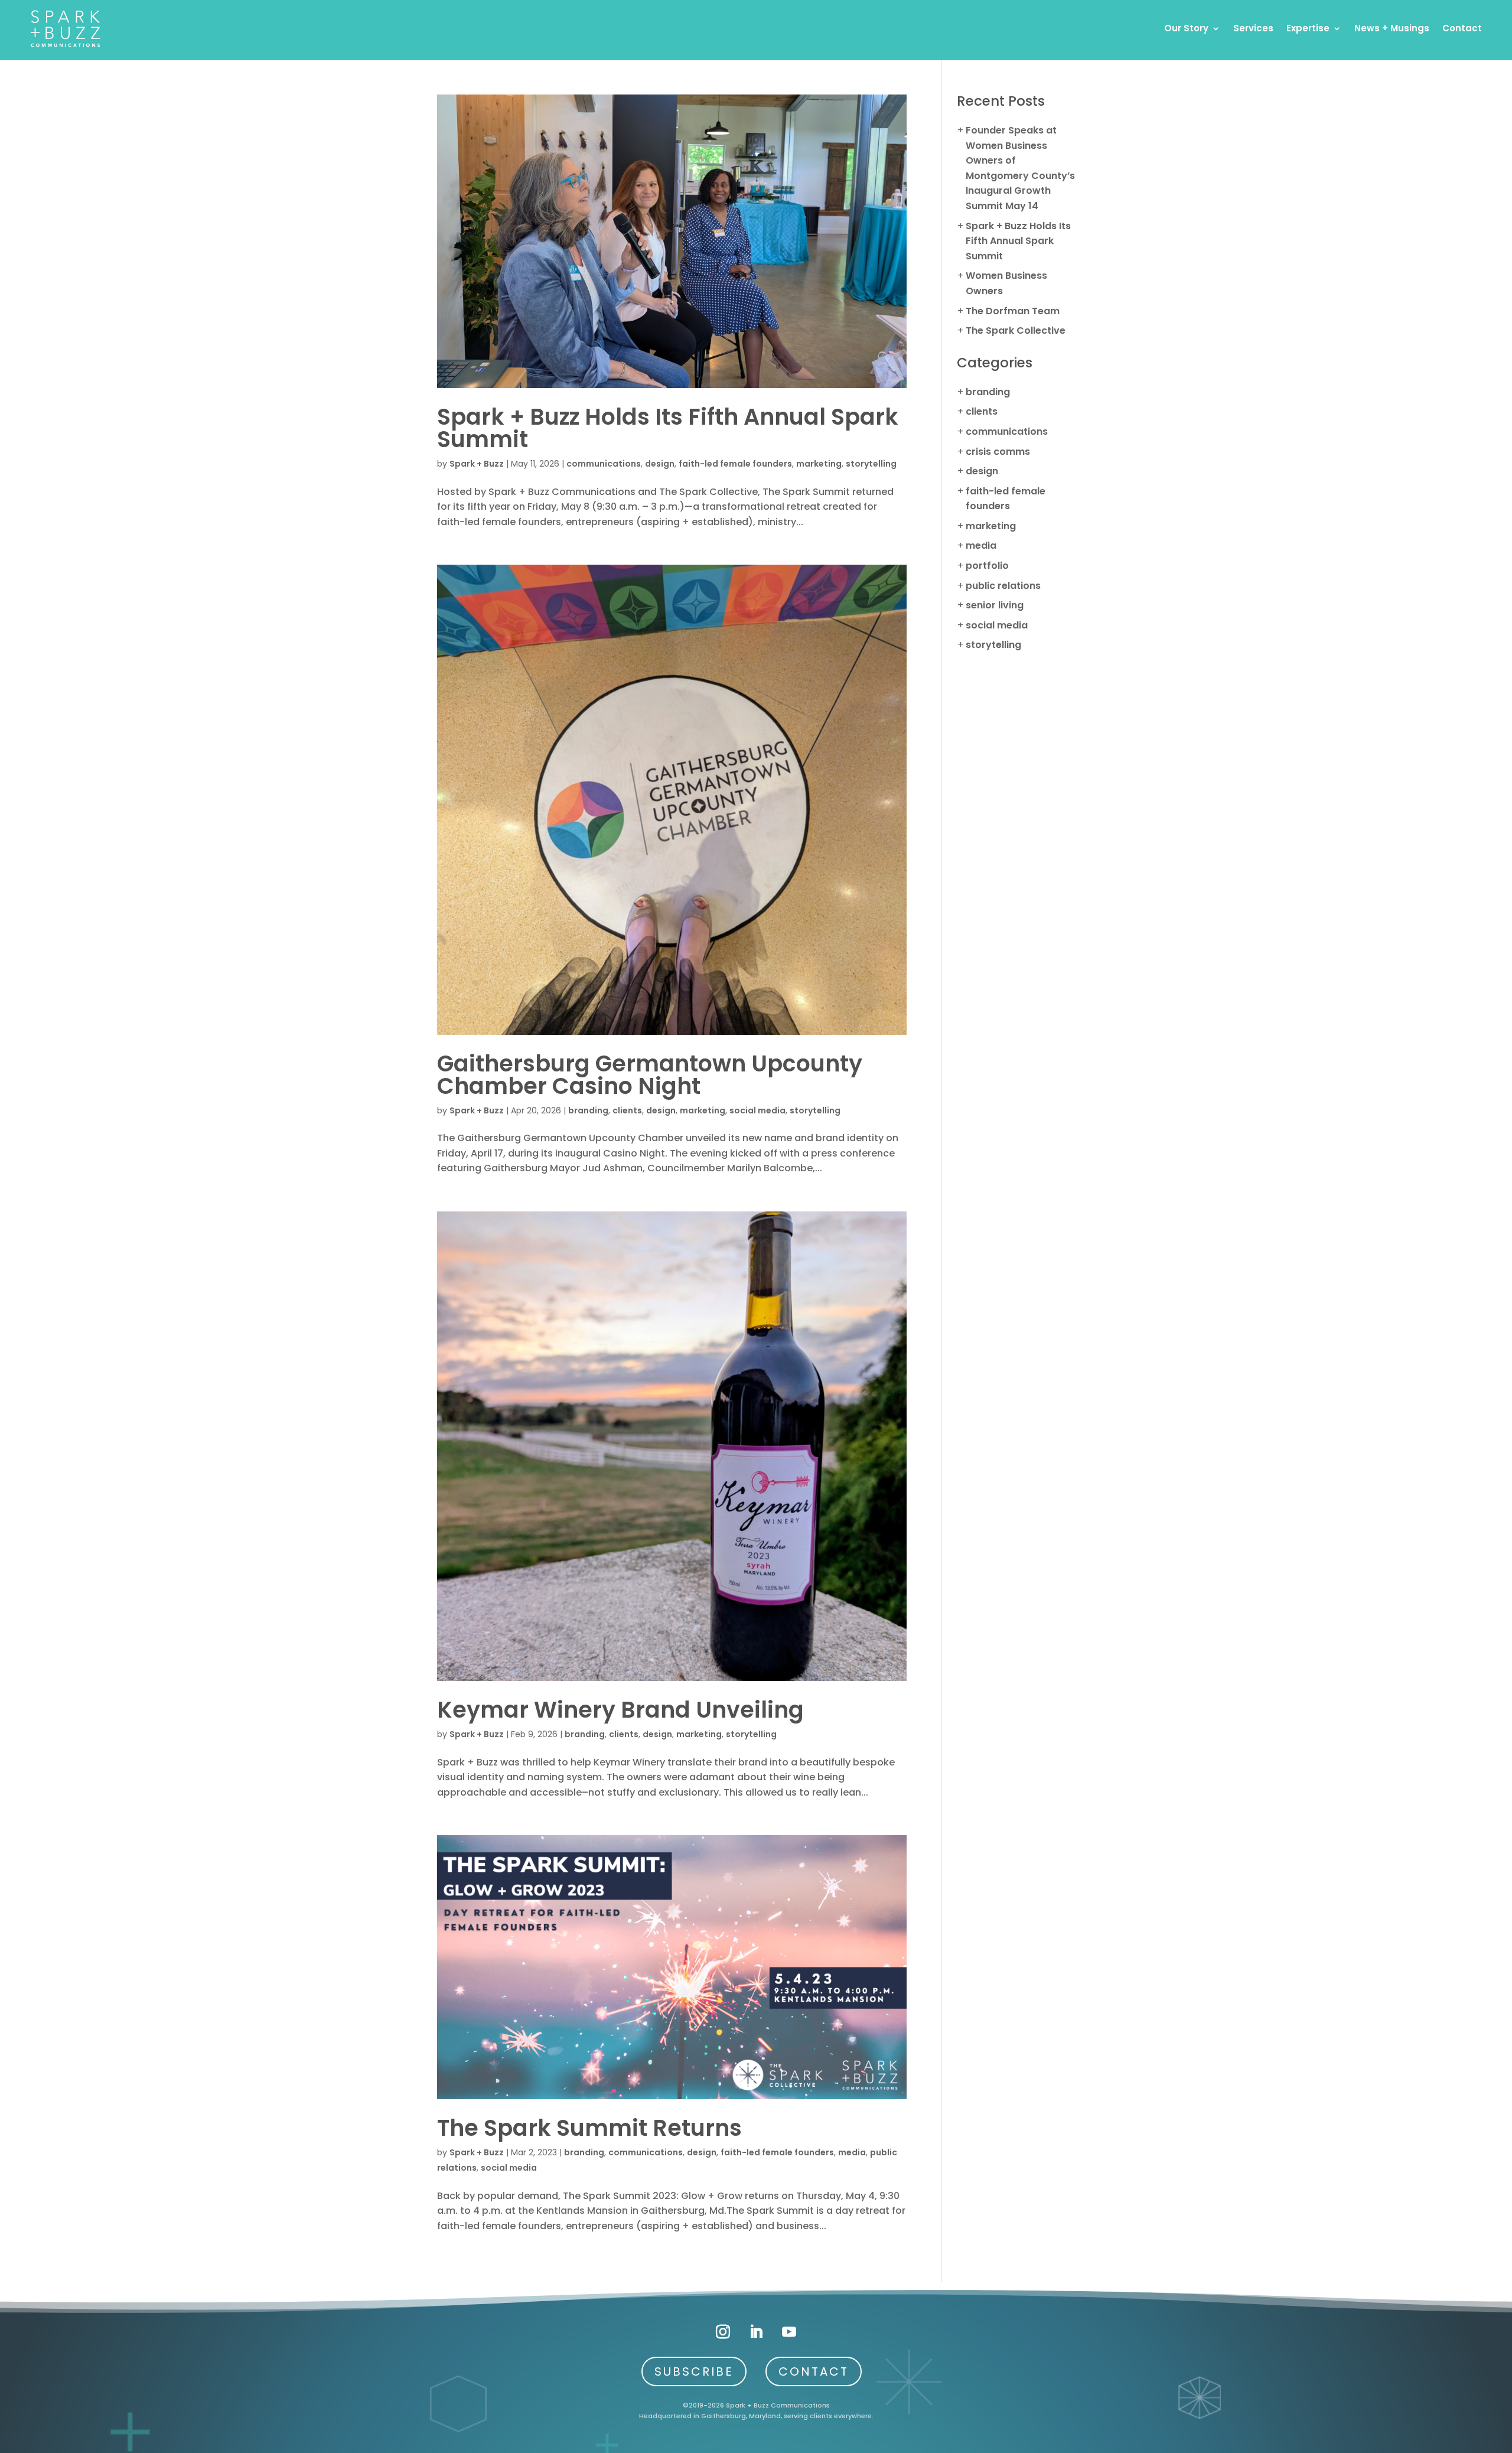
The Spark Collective (1016, 330)
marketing (819, 464)
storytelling (871, 464)
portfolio (987, 566)
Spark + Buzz (477, 464)
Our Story (1186, 28)
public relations (1003, 586)
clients (627, 1110)
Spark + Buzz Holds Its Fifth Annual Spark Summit (668, 428)
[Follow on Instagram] (723, 2332)
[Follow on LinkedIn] (756, 2332)
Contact (1462, 28)
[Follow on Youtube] (789, 2332)
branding (588, 1110)
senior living (995, 605)
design (660, 464)
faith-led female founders (735, 464)
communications (604, 464)
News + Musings (1392, 28)
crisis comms (998, 452)
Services (1253, 28)
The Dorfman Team (1013, 311)
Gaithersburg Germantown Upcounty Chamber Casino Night (650, 1075)
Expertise (1308, 28)
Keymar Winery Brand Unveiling (620, 1710)
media (852, 2152)
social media (757, 1110)
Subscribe (694, 2371)
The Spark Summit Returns (589, 2128)
